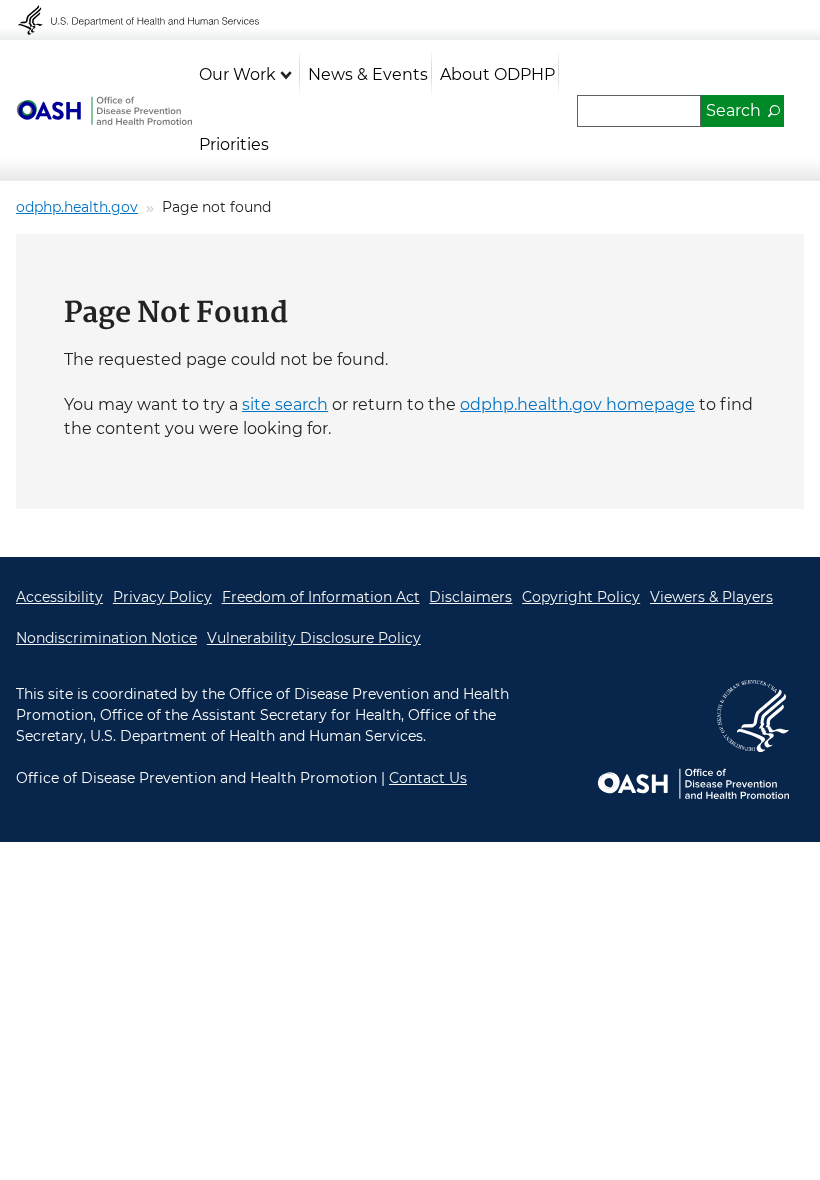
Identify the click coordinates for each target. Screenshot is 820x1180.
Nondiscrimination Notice (106, 638)
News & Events (368, 74)
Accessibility (59, 597)
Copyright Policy (581, 597)
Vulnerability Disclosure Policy (314, 638)
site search (285, 404)
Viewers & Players (711, 597)
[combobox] (639, 111)
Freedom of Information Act (321, 597)
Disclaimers (470, 597)
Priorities (234, 144)
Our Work (237, 74)
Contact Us (428, 778)
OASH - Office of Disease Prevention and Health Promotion (104, 111)
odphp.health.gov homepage (577, 404)
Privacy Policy (162, 597)
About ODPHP (497, 74)
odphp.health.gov (77, 207)
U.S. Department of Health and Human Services (152, 20)
